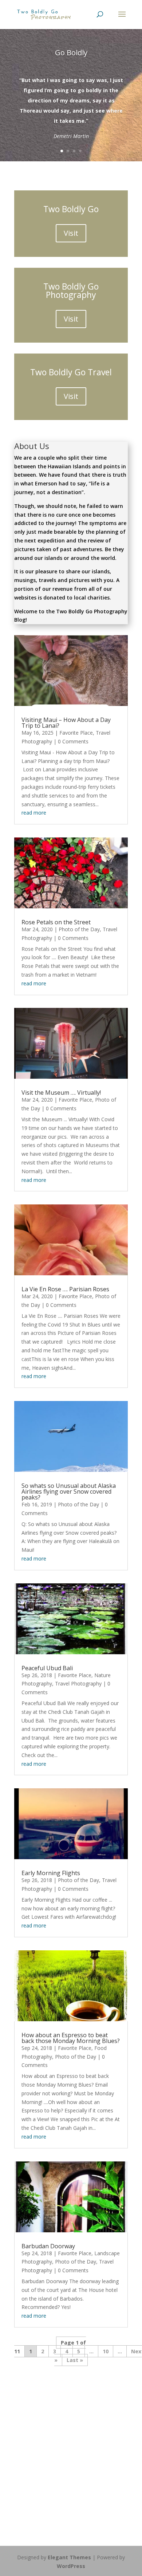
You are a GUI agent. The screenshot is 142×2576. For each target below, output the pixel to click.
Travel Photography (78, 1683)
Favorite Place (76, 733)
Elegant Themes (69, 2557)
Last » (75, 2360)
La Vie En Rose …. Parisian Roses (65, 1289)
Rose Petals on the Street (56, 922)
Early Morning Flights (51, 1873)
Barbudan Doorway (48, 2246)
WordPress (71, 2566)
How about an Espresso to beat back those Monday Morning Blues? (71, 2038)
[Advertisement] (71, 2446)
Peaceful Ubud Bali (47, 1668)
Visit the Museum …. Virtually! (61, 1093)
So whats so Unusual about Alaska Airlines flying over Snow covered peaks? (69, 1491)
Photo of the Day (79, 929)
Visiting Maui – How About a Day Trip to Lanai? (66, 723)
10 (106, 2351)
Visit (71, 233)
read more (34, 813)
